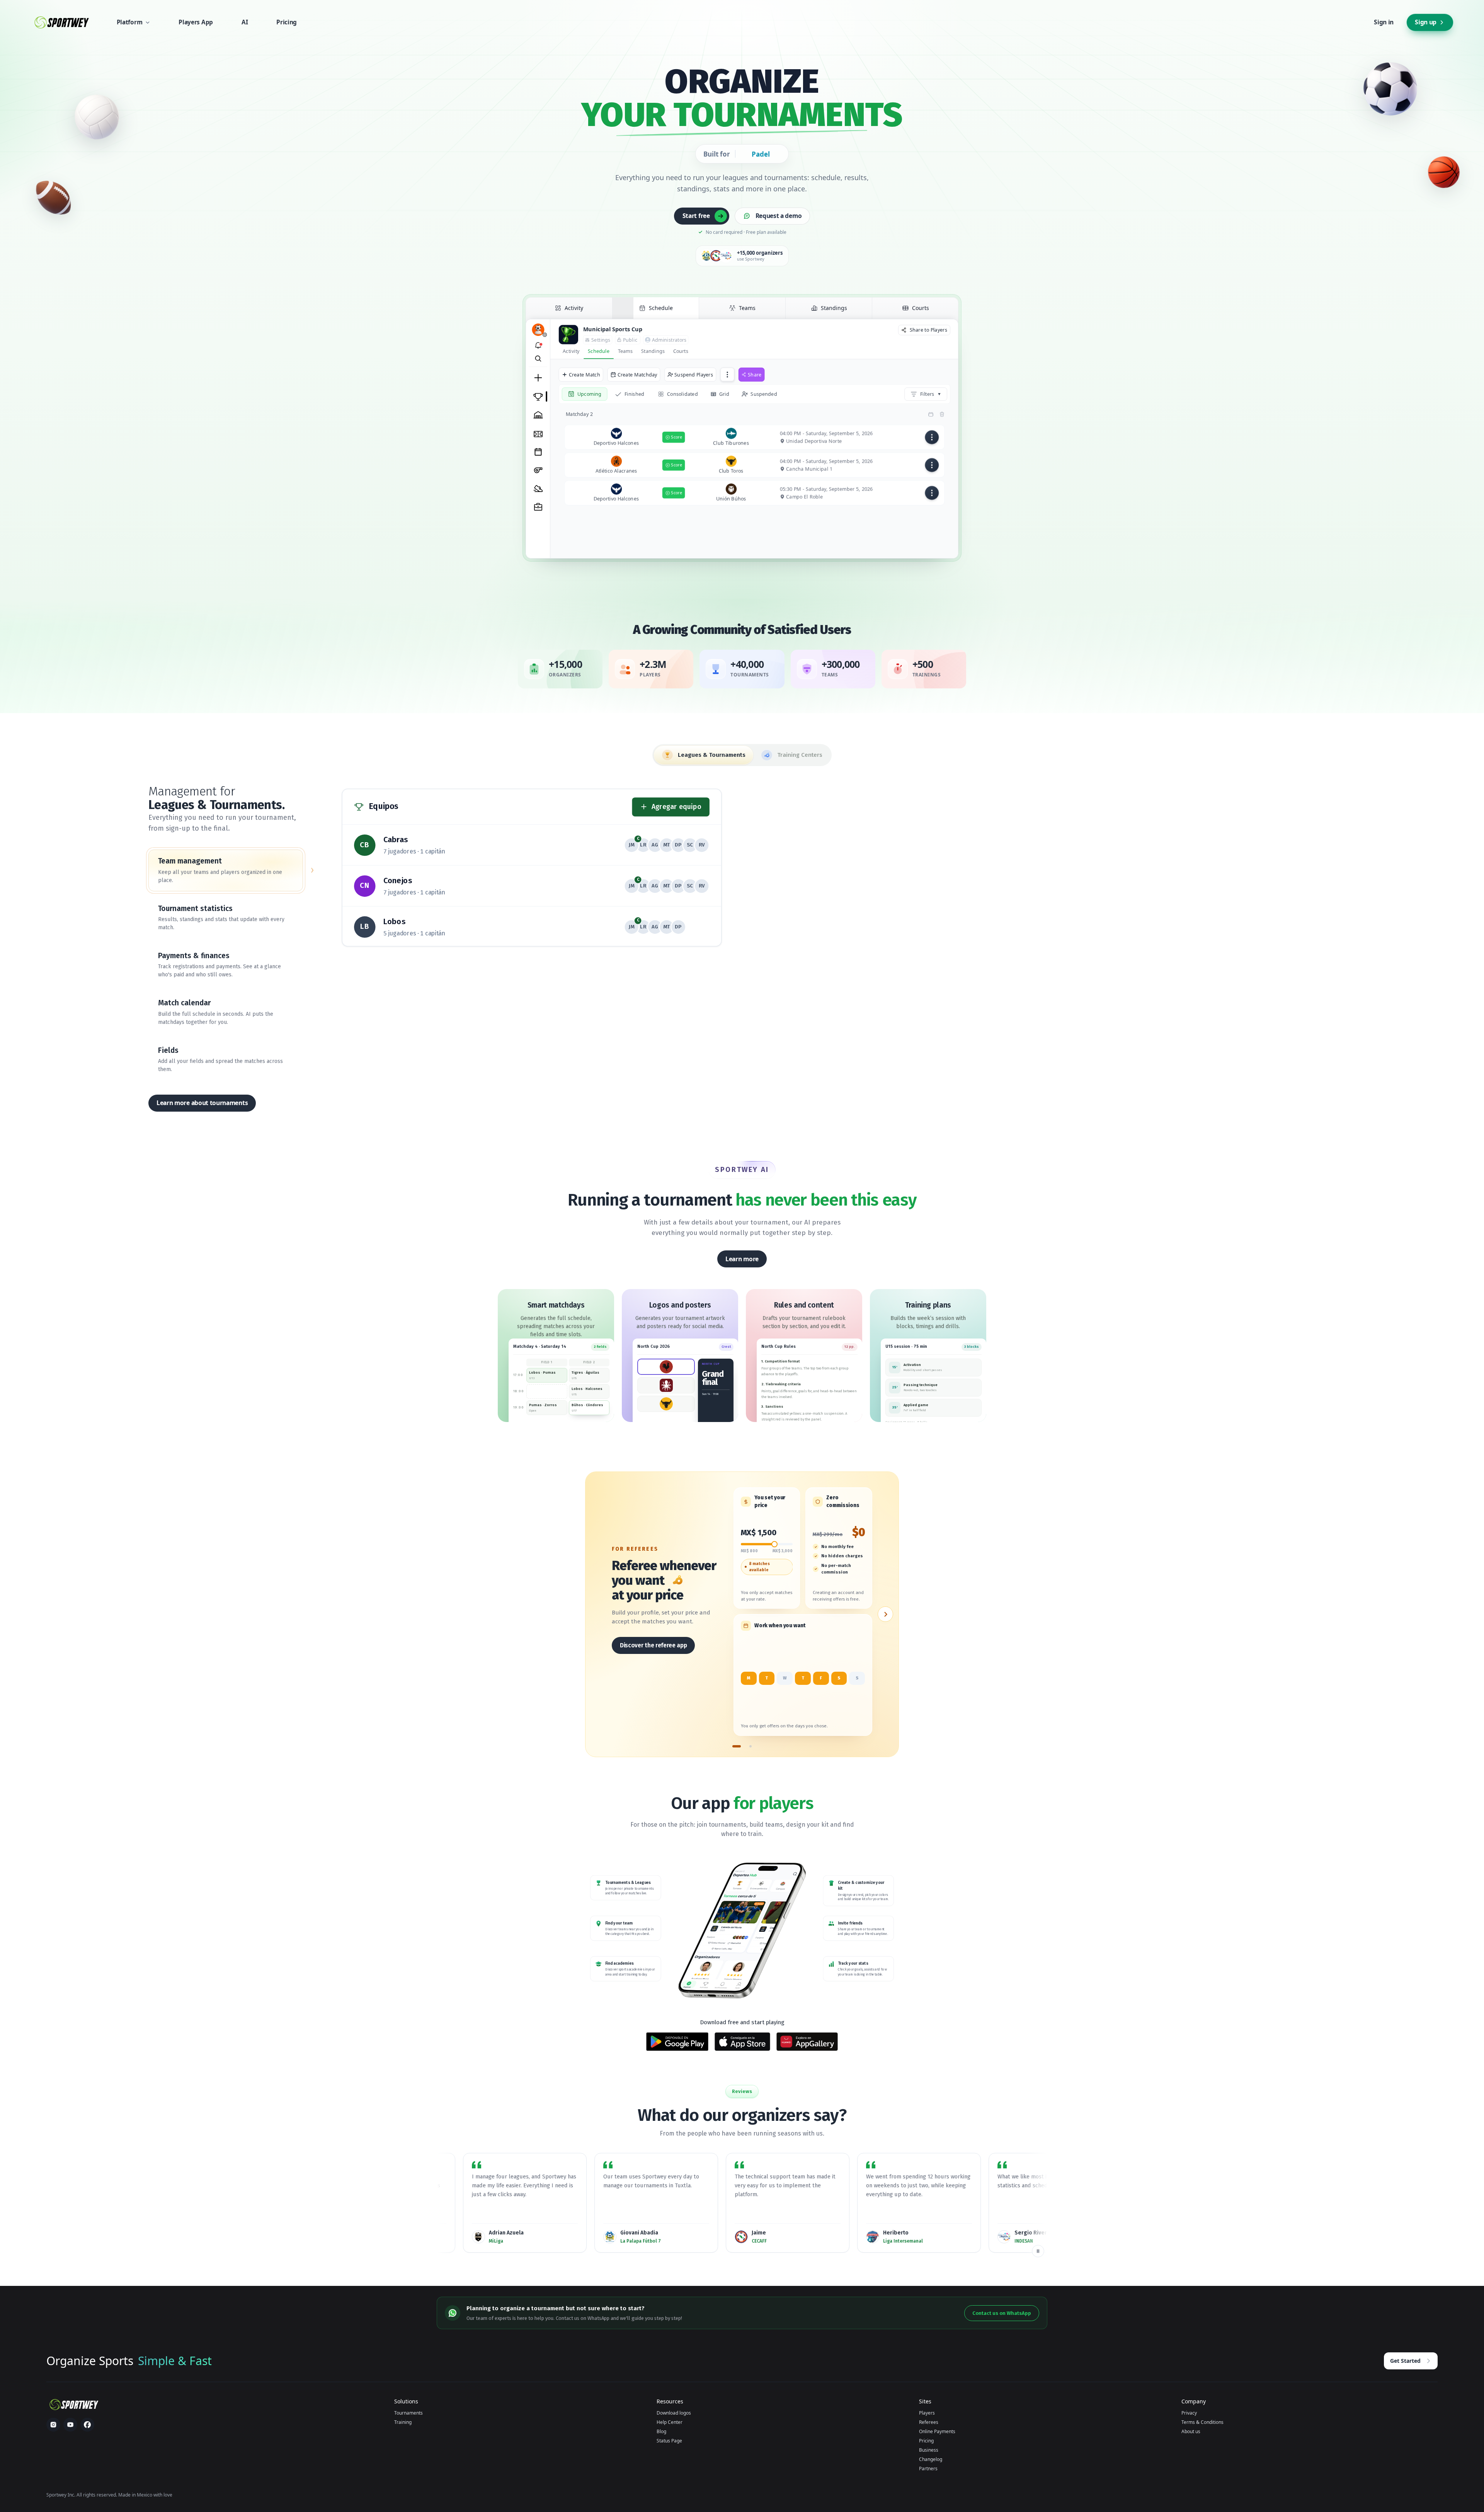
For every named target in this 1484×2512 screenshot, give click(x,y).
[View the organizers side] (885, 1614)
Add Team (584, 375)
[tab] (569, 310)
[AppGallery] (807, 2042)
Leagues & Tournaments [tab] (712, 755)
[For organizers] (751, 1746)
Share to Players (928, 330)
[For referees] (737, 1746)
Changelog (931, 2459)
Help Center (670, 2422)
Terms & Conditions (1202, 2422)
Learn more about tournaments (202, 1103)
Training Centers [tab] (800, 755)
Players (927, 2413)
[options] (609, 375)
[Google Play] (677, 2042)
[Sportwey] (61, 22)
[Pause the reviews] (1038, 2251)
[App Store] (742, 2042)
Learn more (742, 1259)
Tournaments (408, 2413)
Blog (661, 2431)
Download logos (674, 2413)
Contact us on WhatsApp (1002, 2313)
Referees (929, 2422)
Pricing (926, 2441)
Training (403, 2422)
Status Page (669, 2441)
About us (1191, 2431)
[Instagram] (53, 2425)
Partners (928, 2469)
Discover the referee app (653, 1645)
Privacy (1189, 2413)
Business (929, 2450)
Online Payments (937, 2431)
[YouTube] (70, 2425)
